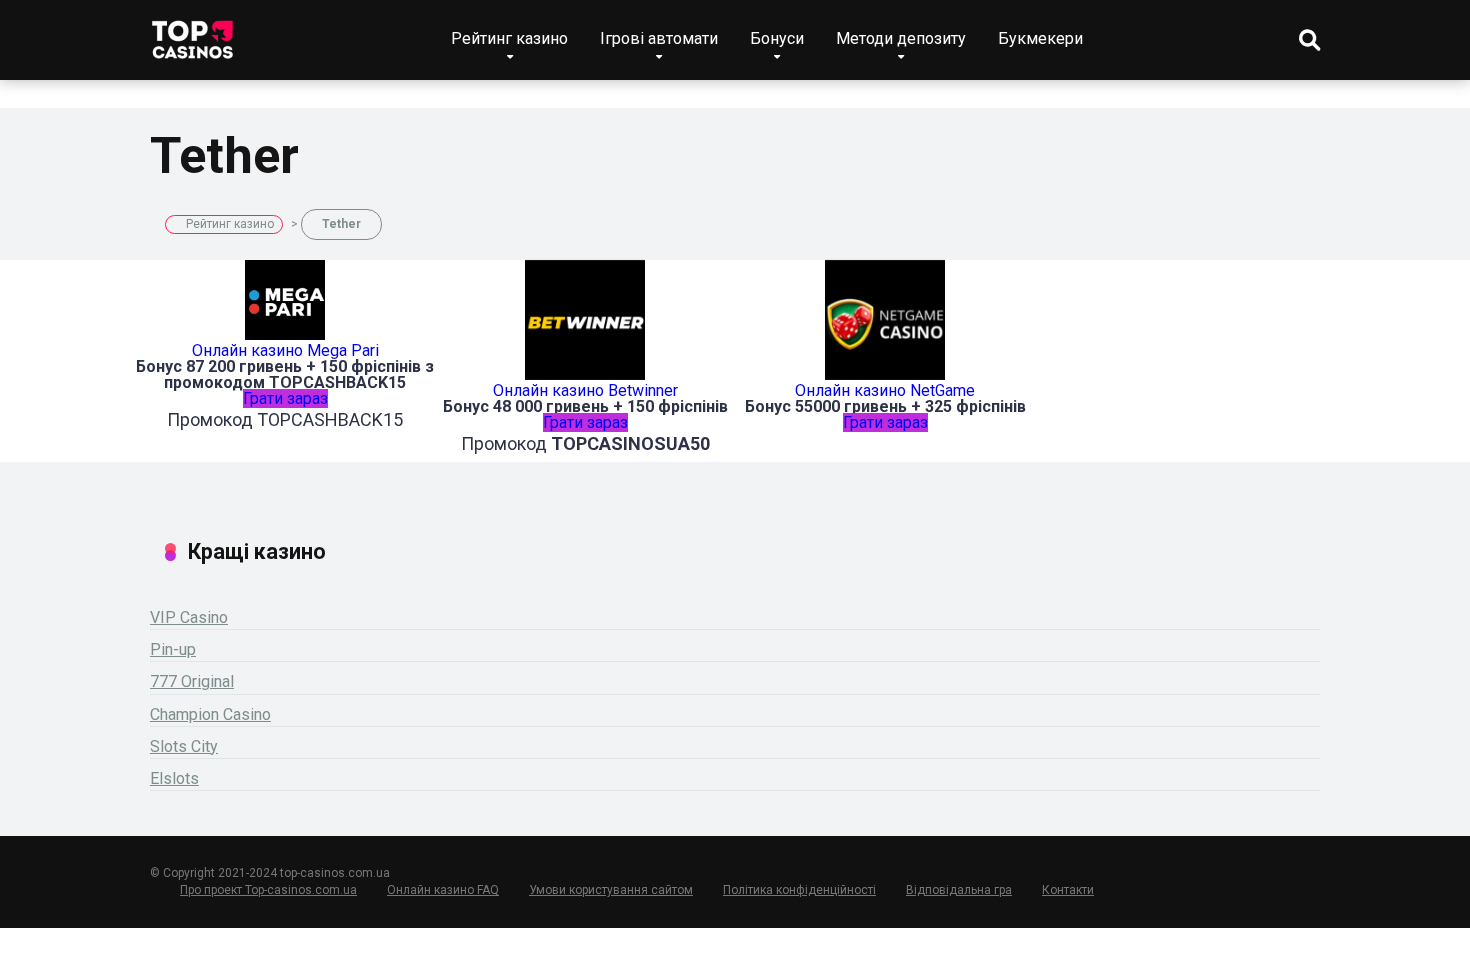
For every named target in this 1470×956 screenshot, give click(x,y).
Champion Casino (210, 714)
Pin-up (173, 649)
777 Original (192, 681)
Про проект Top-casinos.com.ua (268, 890)
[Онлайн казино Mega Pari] (285, 334)
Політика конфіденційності (799, 890)
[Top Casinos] (192, 32)
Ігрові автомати (659, 38)
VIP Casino (189, 617)
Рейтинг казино (509, 38)
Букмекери (1040, 38)
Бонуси (777, 38)
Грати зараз (285, 398)
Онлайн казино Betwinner (585, 390)
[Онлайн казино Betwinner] (585, 374)
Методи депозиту (901, 38)
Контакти (1068, 890)
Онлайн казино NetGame (885, 390)
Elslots (174, 778)
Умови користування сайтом (611, 890)
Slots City (184, 746)
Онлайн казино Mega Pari (285, 350)
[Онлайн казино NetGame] (885, 374)
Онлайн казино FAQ (443, 890)
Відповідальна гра (959, 890)
